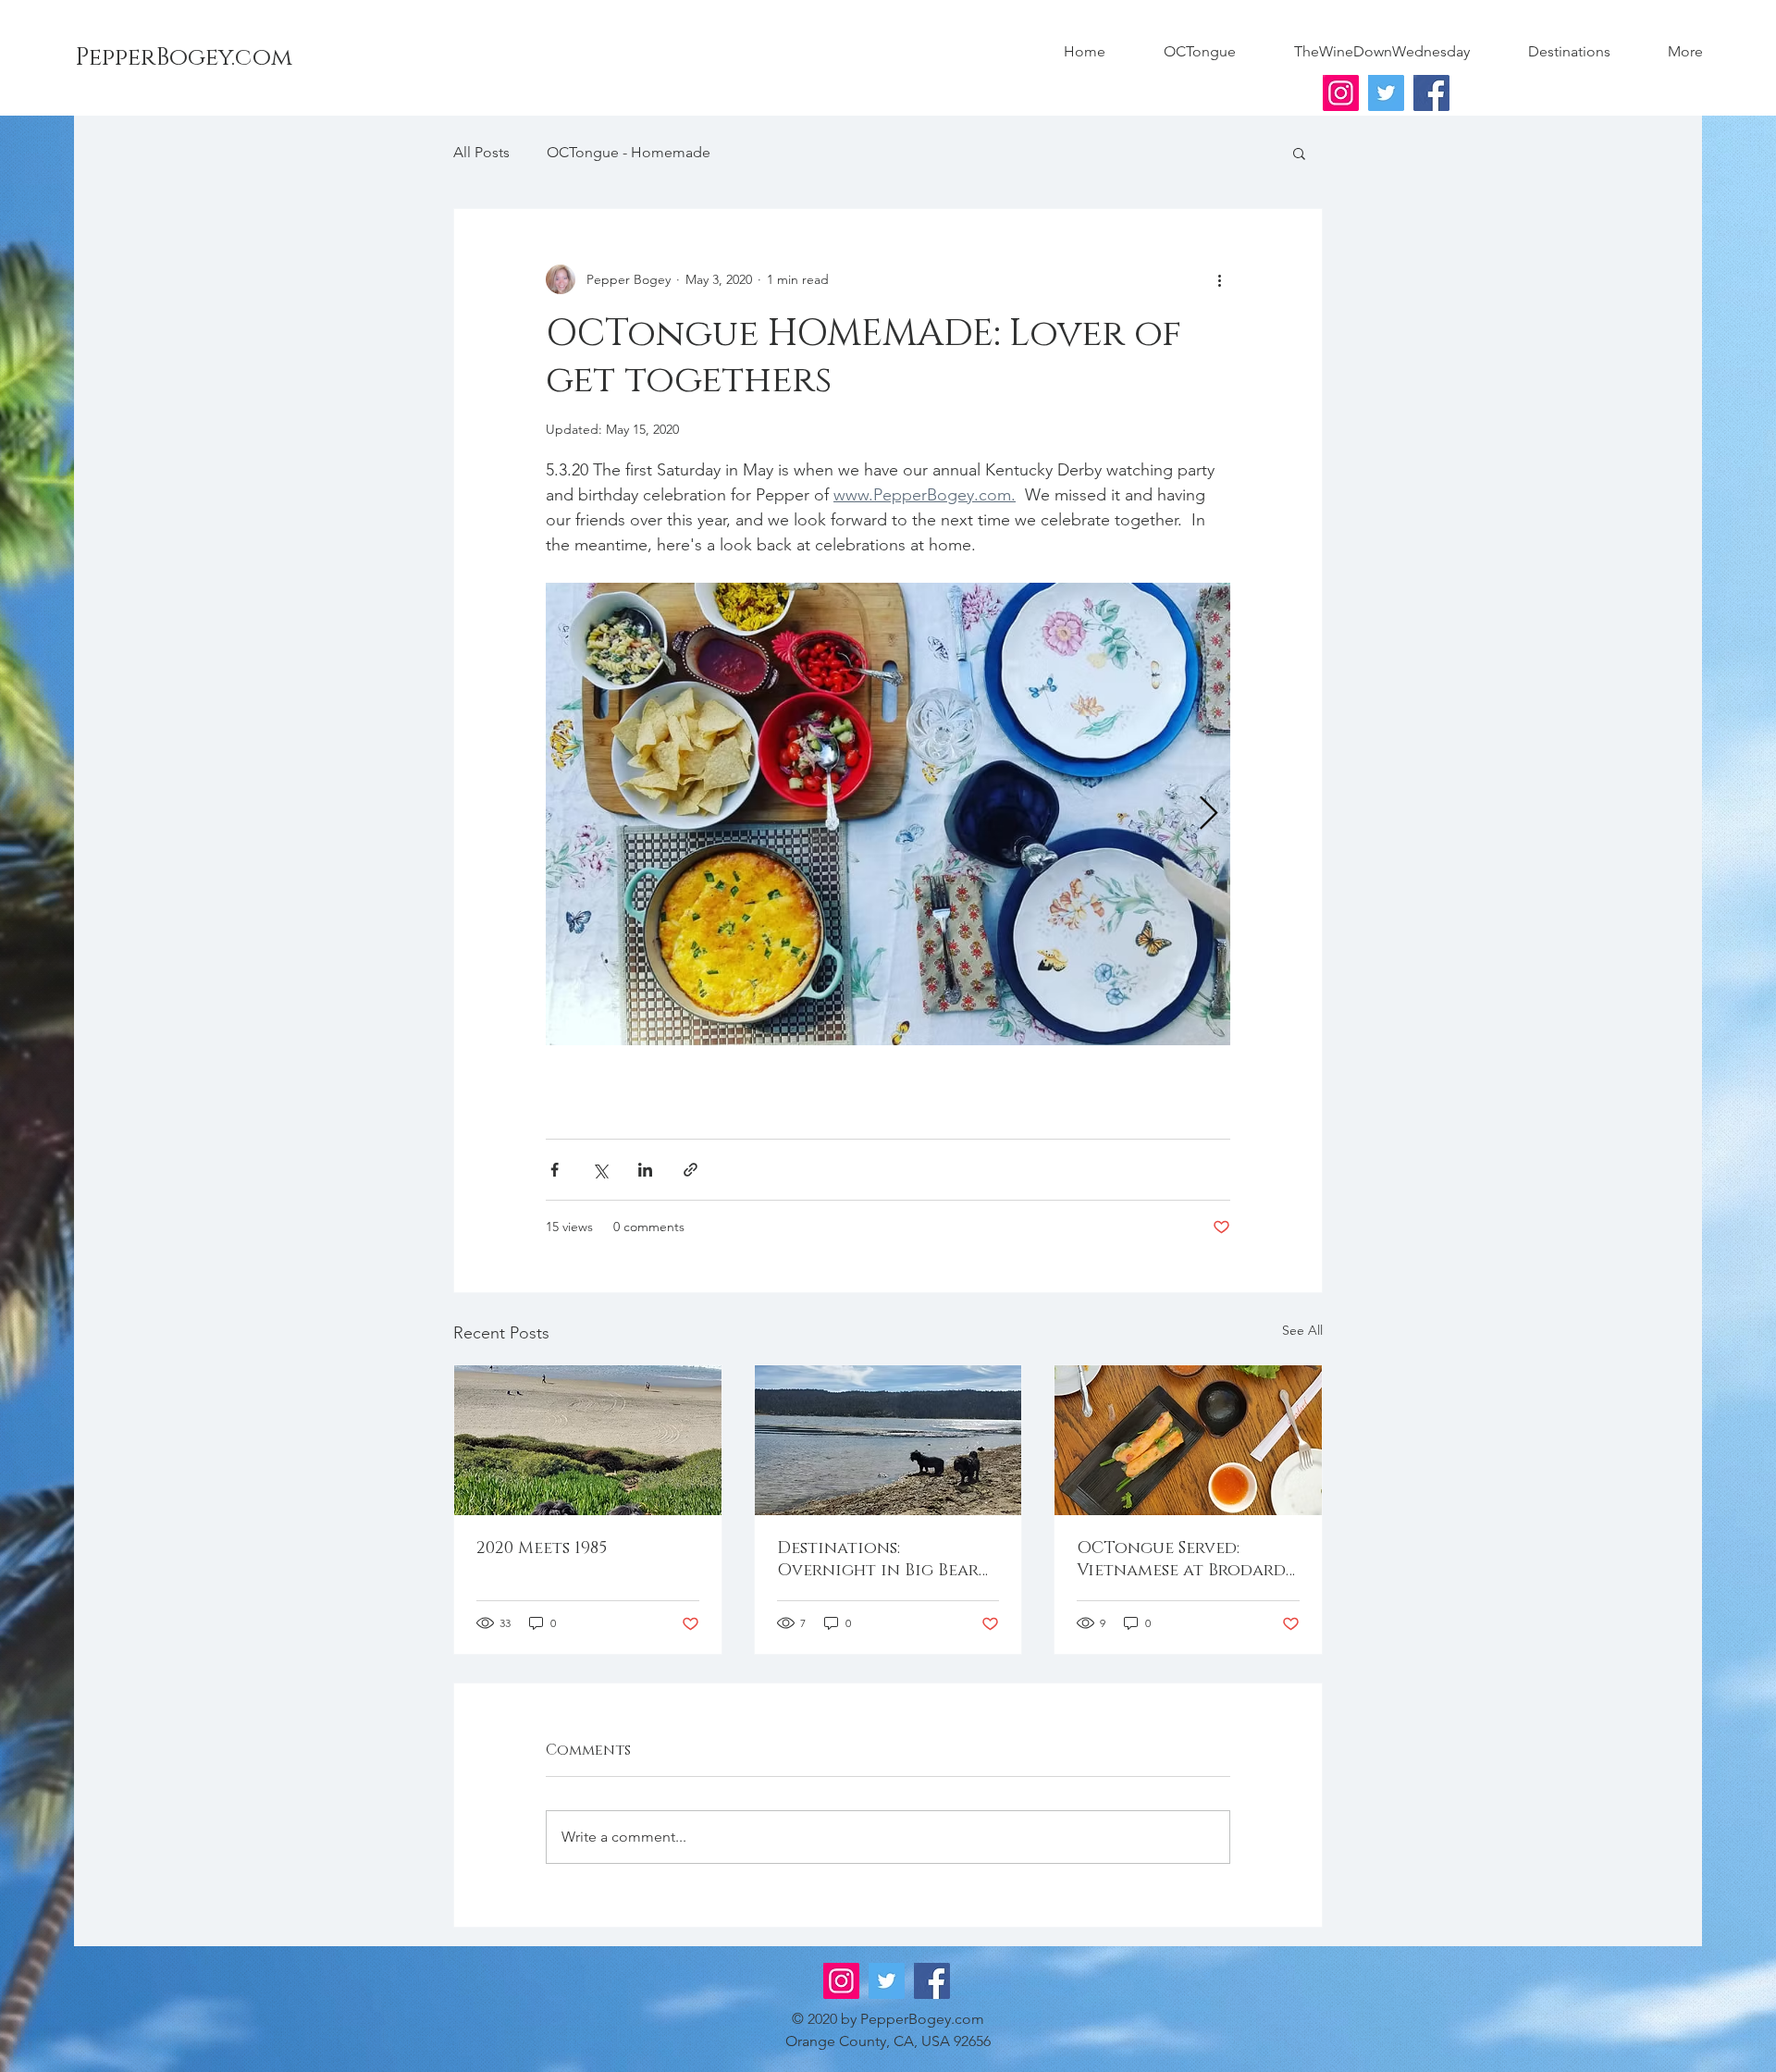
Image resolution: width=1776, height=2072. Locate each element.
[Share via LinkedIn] (645, 1170)
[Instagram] (1341, 93)
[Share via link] (691, 1170)
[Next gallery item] (1209, 814)
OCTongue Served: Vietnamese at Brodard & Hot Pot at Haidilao (1181, 1560)
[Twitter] (1386, 93)
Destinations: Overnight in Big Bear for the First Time (878, 1560)
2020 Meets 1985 (542, 1548)
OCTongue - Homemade (629, 152)
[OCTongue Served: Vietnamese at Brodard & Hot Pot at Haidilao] (1188, 1440)
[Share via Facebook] (555, 1170)
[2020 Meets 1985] (588, 1440)
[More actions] (1219, 279)
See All (1302, 1330)
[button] (1299, 153)
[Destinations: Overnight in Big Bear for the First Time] (888, 1440)
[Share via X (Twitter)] (600, 1170)
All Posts (481, 152)
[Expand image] (888, 814)
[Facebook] (1431, 93)
